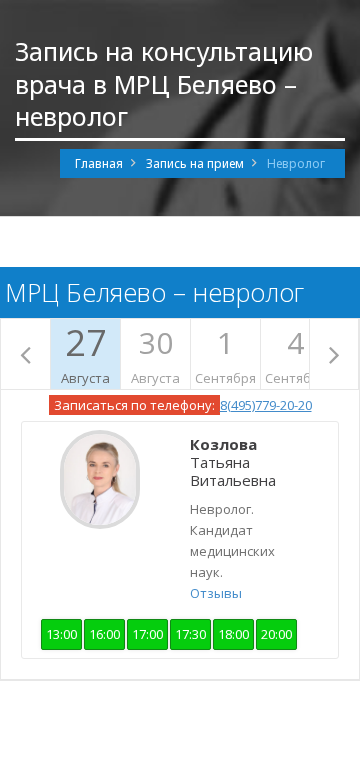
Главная (99, 163)
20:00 (276, 634)
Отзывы (216, 593)
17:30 (190, 634)
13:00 (61, 634)
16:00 (104, 634)
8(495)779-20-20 (266, 405)
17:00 (147, 634)
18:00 (233, 634)
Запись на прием (195, 163)
